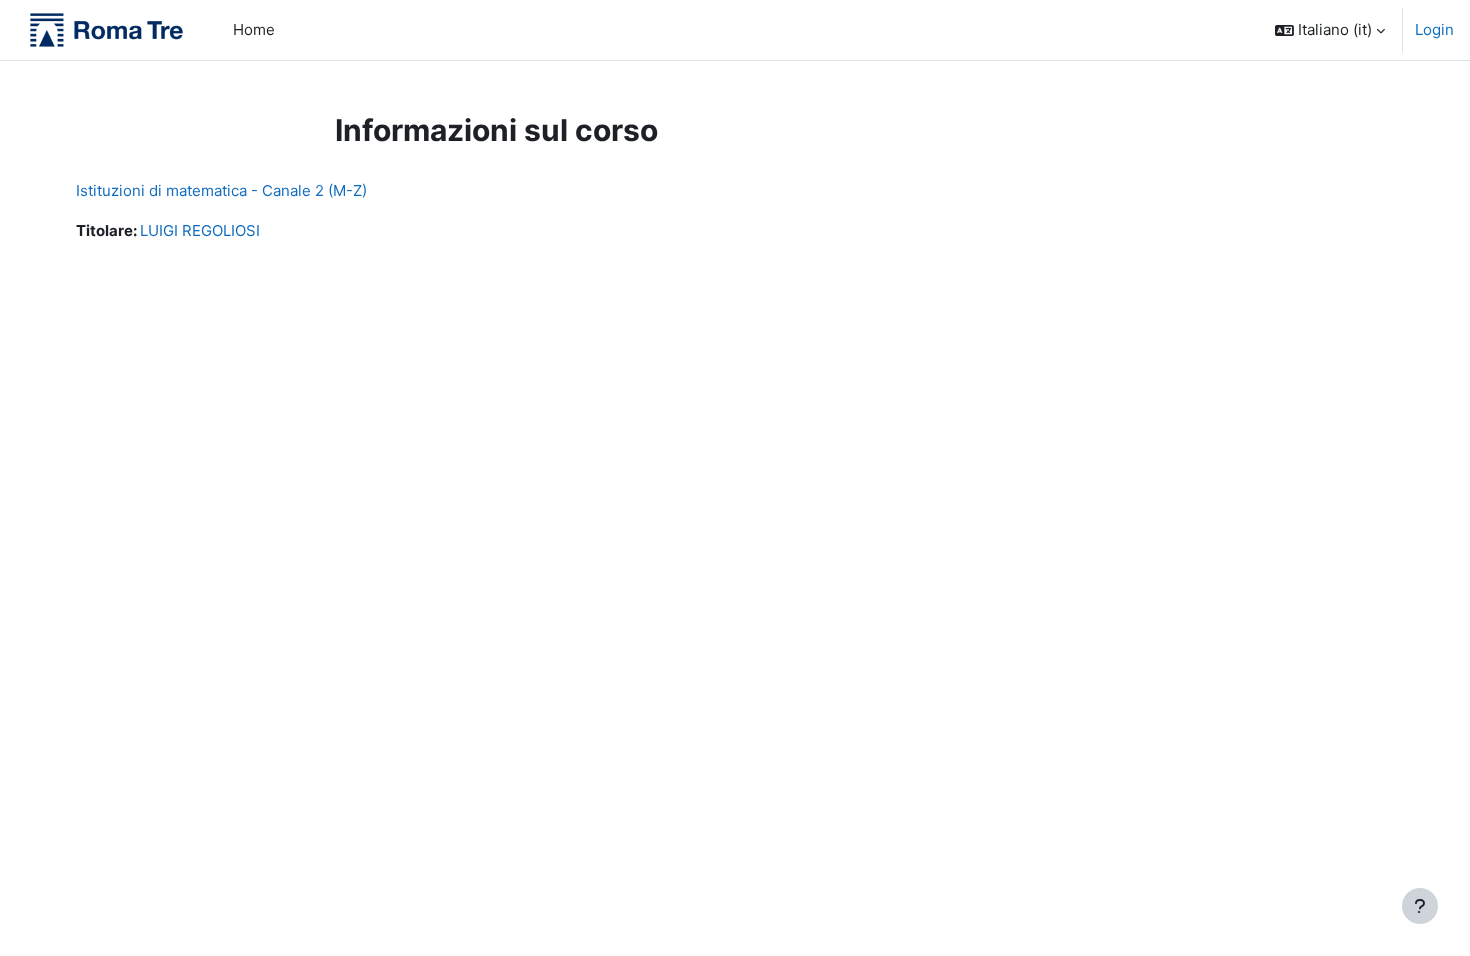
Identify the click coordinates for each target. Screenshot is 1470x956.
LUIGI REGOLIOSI (200, 230)
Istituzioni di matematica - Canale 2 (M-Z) (221, 190)
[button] (1330, 30)
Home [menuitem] (254, 29)
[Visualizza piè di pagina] (1420, 906)
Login (1434, 29)
